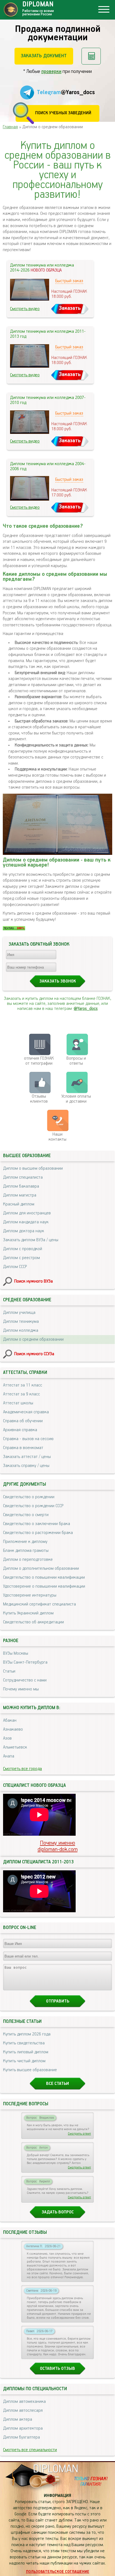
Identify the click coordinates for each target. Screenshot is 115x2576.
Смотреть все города (22, 1769)
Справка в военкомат (23, 1448)
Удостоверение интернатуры (30, 1595)
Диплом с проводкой (23, 1249)
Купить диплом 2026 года (27, 2034)
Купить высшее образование (30, 2070)
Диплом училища (19, 1313)
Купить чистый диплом (24, 2061)
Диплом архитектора (23, 2428)
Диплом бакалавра (21, 1186)
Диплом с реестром (21, 1258)
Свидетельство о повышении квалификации (44, 1578)
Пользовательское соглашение (58, 2572)
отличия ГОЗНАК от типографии (39, 1061)
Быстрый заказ (69, 281)
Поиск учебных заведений (63, 113)
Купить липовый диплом (26, 2052)
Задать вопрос (58, 2212)
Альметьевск (15, 1747)
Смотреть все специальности (30, 2450)
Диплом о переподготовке (28, 1560)
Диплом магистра (20, 1195)
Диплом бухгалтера (21, 2437)
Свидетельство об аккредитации (33, 1622)
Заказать (70, 308)
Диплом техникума (21, 1322)
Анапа (9, 1756)
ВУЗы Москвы (16, 1654)
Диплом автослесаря (23, 2411)
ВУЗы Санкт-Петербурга (25, 1662)
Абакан (10, 1721)
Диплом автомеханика (24, 2402)
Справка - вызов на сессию (28, 1439)
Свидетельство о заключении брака (37, 1524)
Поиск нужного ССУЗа (34, 1354)
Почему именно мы (21, 1689)
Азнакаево (13, 1730)
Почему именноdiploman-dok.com (58, 1846)
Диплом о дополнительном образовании (41, 1569)
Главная (10, 127)
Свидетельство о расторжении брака (38, 1533)
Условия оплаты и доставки (76, 1099)
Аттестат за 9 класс (21, 1394)
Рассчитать (91, 56)
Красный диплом (19, 1204)
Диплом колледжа (21, 1331)
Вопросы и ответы (76, 1061)
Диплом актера (18, 2420)
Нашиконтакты (57, 1137)
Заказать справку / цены (26, 1466)
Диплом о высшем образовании (33, 1169)
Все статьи (57, 2084)
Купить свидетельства (24, 2043)
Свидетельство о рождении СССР (33, 1506)
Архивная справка (20, 1430)
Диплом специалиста (23, 1178)
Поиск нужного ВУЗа (33, 1281)
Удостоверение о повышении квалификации (44, 1586)
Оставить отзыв (57, 2369)
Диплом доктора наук (24, 1231)
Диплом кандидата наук (26, 1222)
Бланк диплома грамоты (26, 1551)
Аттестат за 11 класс (23, 1385)
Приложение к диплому (25, 1542)
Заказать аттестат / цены (27, 1457)
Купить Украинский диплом (28, 1613)
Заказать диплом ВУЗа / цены (31, 1240)
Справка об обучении (23, 1421)
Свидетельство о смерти (26, 1515)
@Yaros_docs (86, 1009)
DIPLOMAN (56, 2469)
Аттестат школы (18, 1403)
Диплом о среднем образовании (33, 1340)
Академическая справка (26, 1412)
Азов (7, 1738)
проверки (51, 72)
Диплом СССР (15, 1267)
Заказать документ (44, 56)
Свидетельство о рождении (29, 1497)
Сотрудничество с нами (25, 1680)
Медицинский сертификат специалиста (39, 1604)
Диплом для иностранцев (27, 1213)
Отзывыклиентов (39, 1099)
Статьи (9, 1671)
